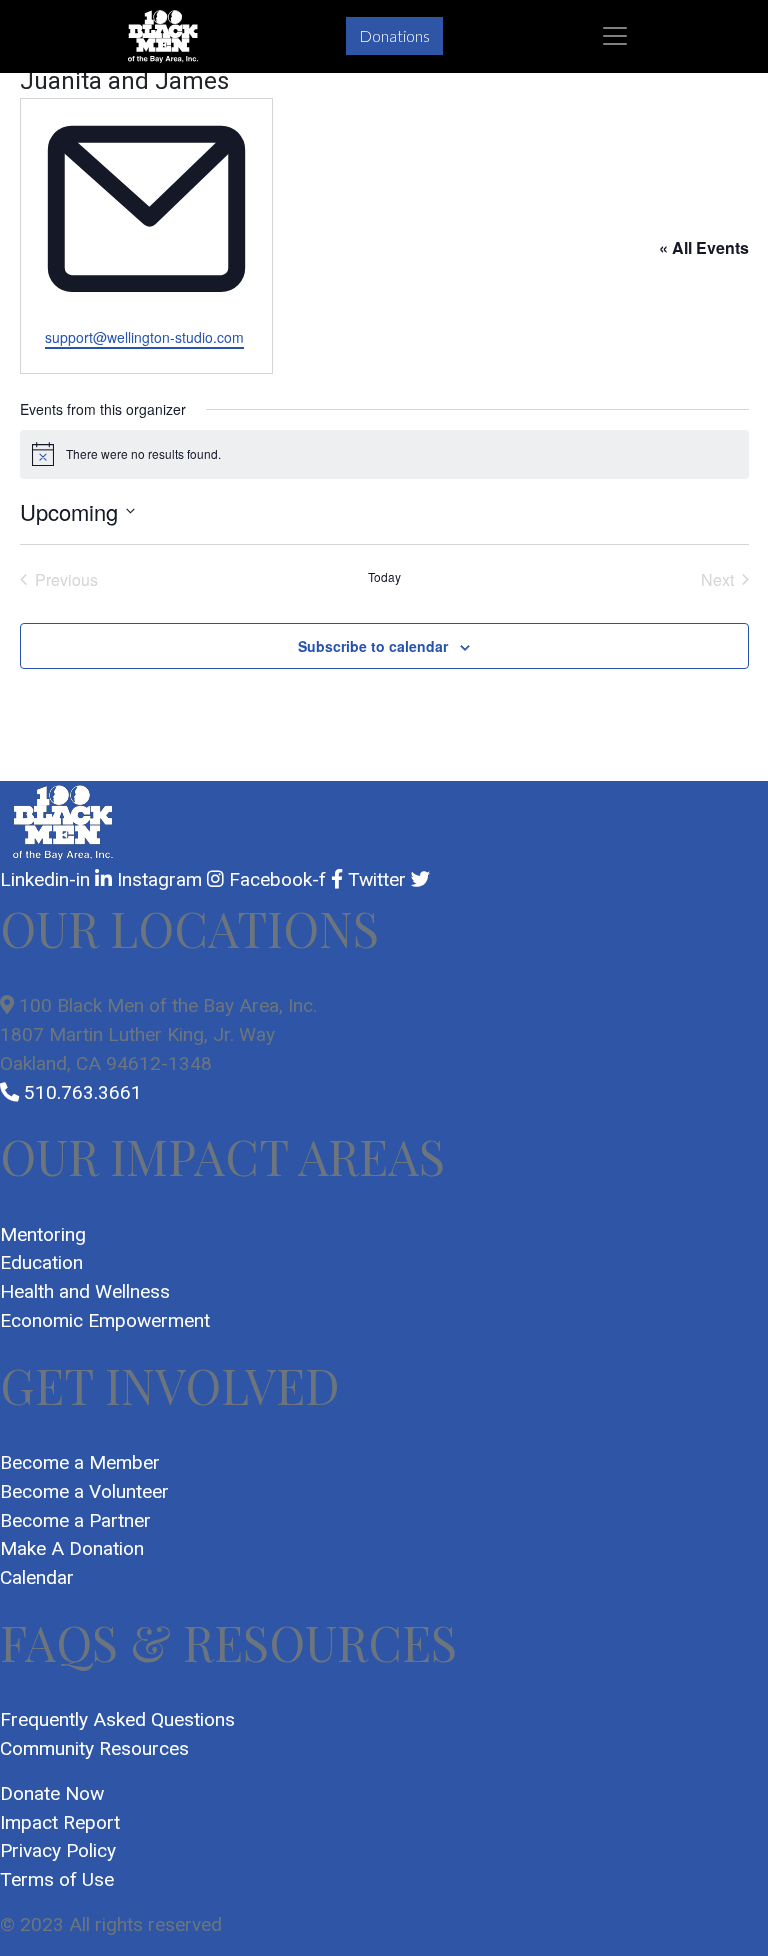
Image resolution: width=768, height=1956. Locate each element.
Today (384, 577)
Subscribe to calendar (373, 646)
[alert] (384, 454)
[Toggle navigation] (615, 36)
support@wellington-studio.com (144, 337)
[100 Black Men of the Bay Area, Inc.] (163, 36)
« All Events (704, 247)
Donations (394, 35)
